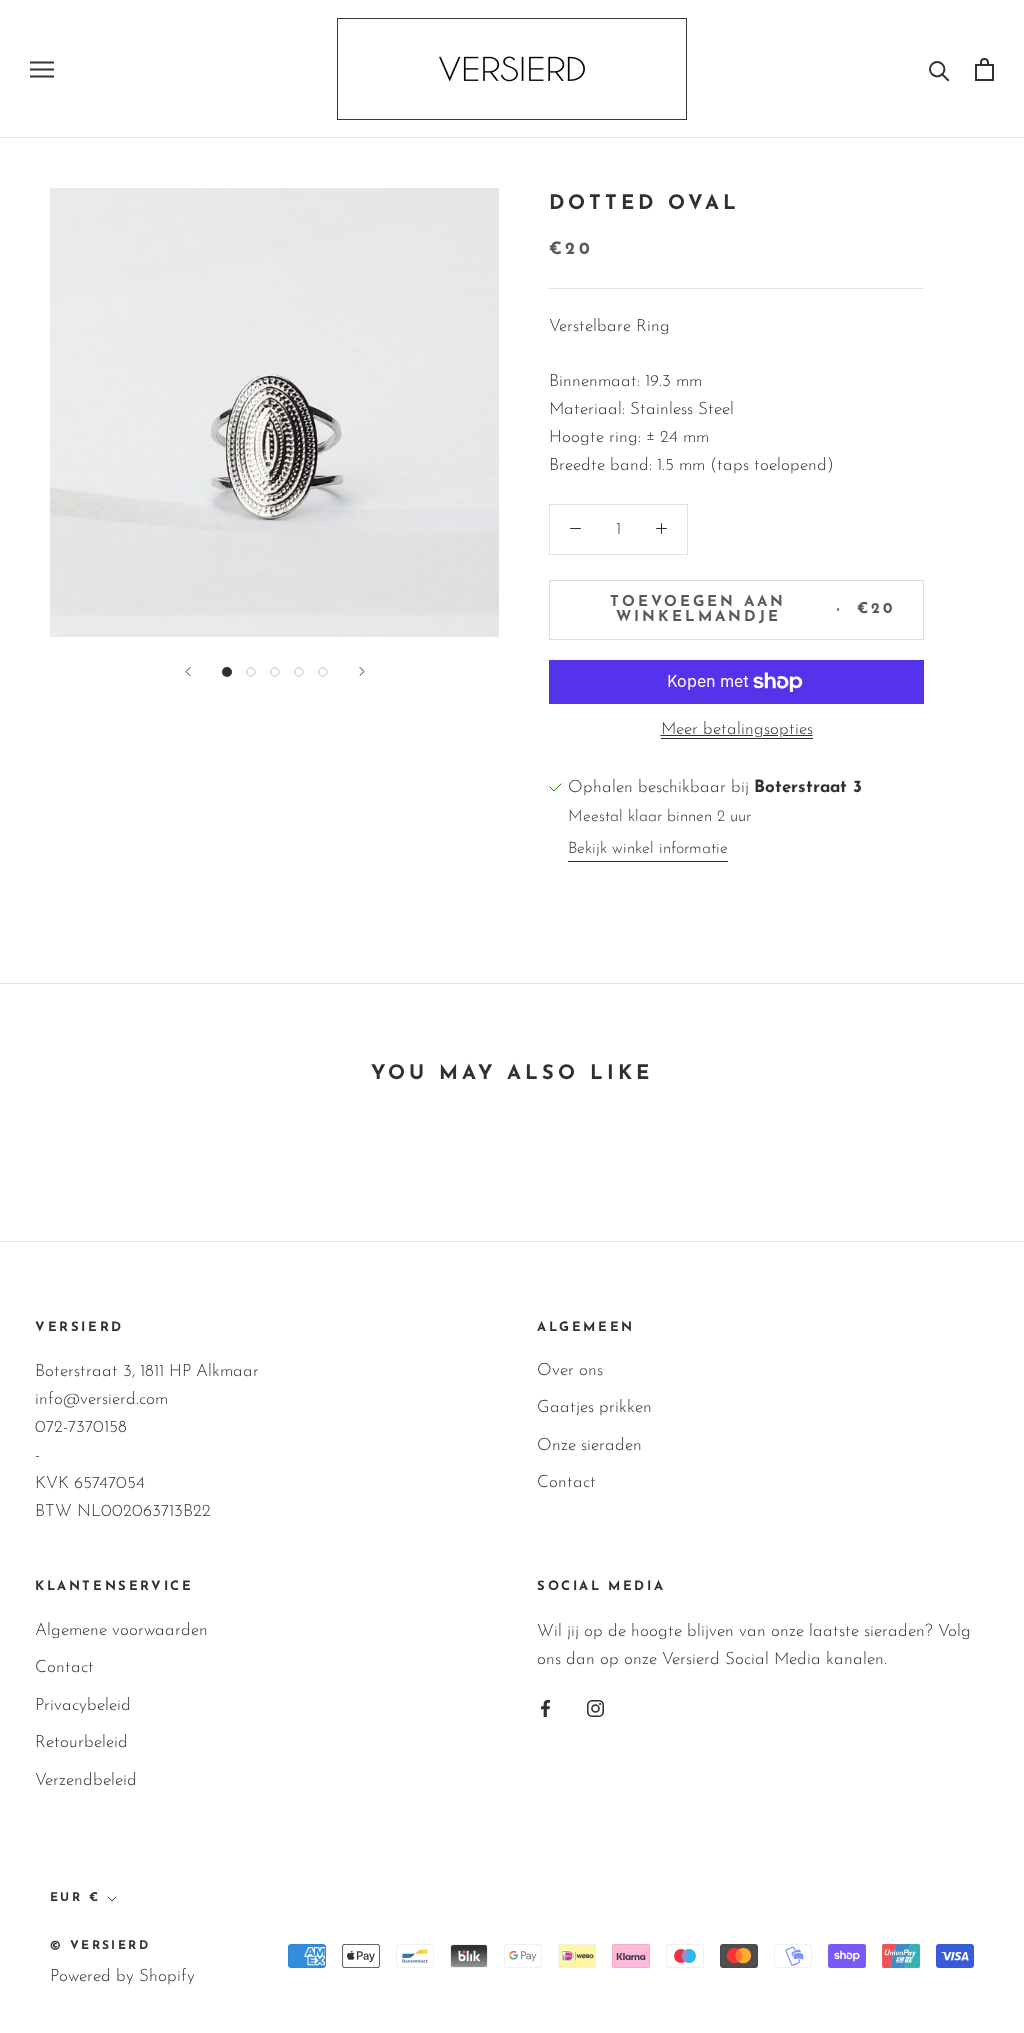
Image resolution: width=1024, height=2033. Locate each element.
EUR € (75, 1898)
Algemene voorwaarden (121, 1630)
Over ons (570, 1370)
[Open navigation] (42, 69)
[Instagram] (595, 1708)
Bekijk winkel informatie (648, 849)
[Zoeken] (939, 69)
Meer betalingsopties (737, 729)
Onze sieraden (589, 1445)
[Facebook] (545, 1708)
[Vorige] (188, 671)
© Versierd (100, 1946)
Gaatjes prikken (594, 1407)
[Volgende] (362, 671)
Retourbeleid (81, 1742)
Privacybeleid (83, 1705)
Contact (566, 1482)
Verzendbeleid (86, 1780)
